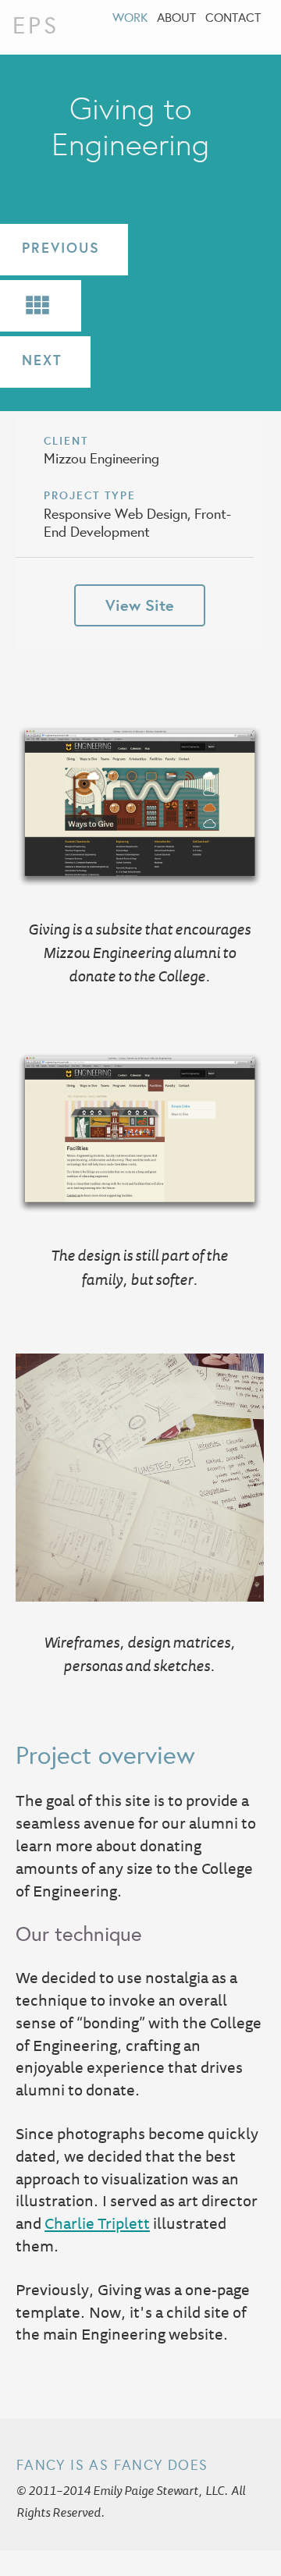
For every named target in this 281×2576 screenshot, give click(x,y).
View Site (140, 605)
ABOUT (176, 17)
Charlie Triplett (97, 2223)
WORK (130, 17)
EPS (36, 25)
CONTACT (233, 17)
